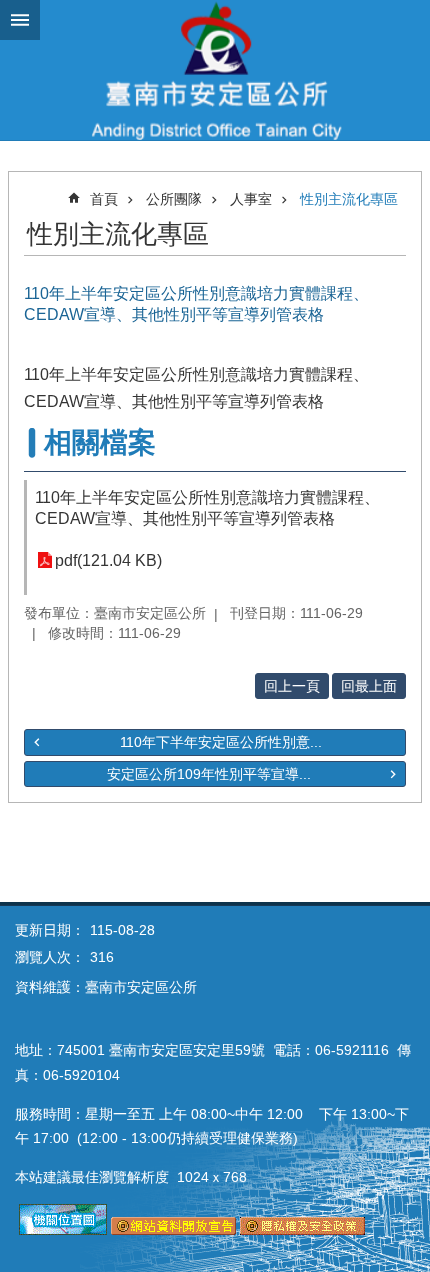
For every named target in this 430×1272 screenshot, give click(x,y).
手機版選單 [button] (20, 20)
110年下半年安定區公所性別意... (221, 742)
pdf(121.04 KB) (108, 560)
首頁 (104, 199)
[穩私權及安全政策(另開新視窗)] (302, 1230)
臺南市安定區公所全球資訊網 (215, 70)
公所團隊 (174, 199)
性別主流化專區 (349, 199)
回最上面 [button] (369, 686)
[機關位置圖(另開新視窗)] (63, 1230)
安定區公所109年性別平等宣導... (209, 774)
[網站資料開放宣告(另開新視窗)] (173, 1230)
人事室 (251, 199)
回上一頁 (292, 686)
